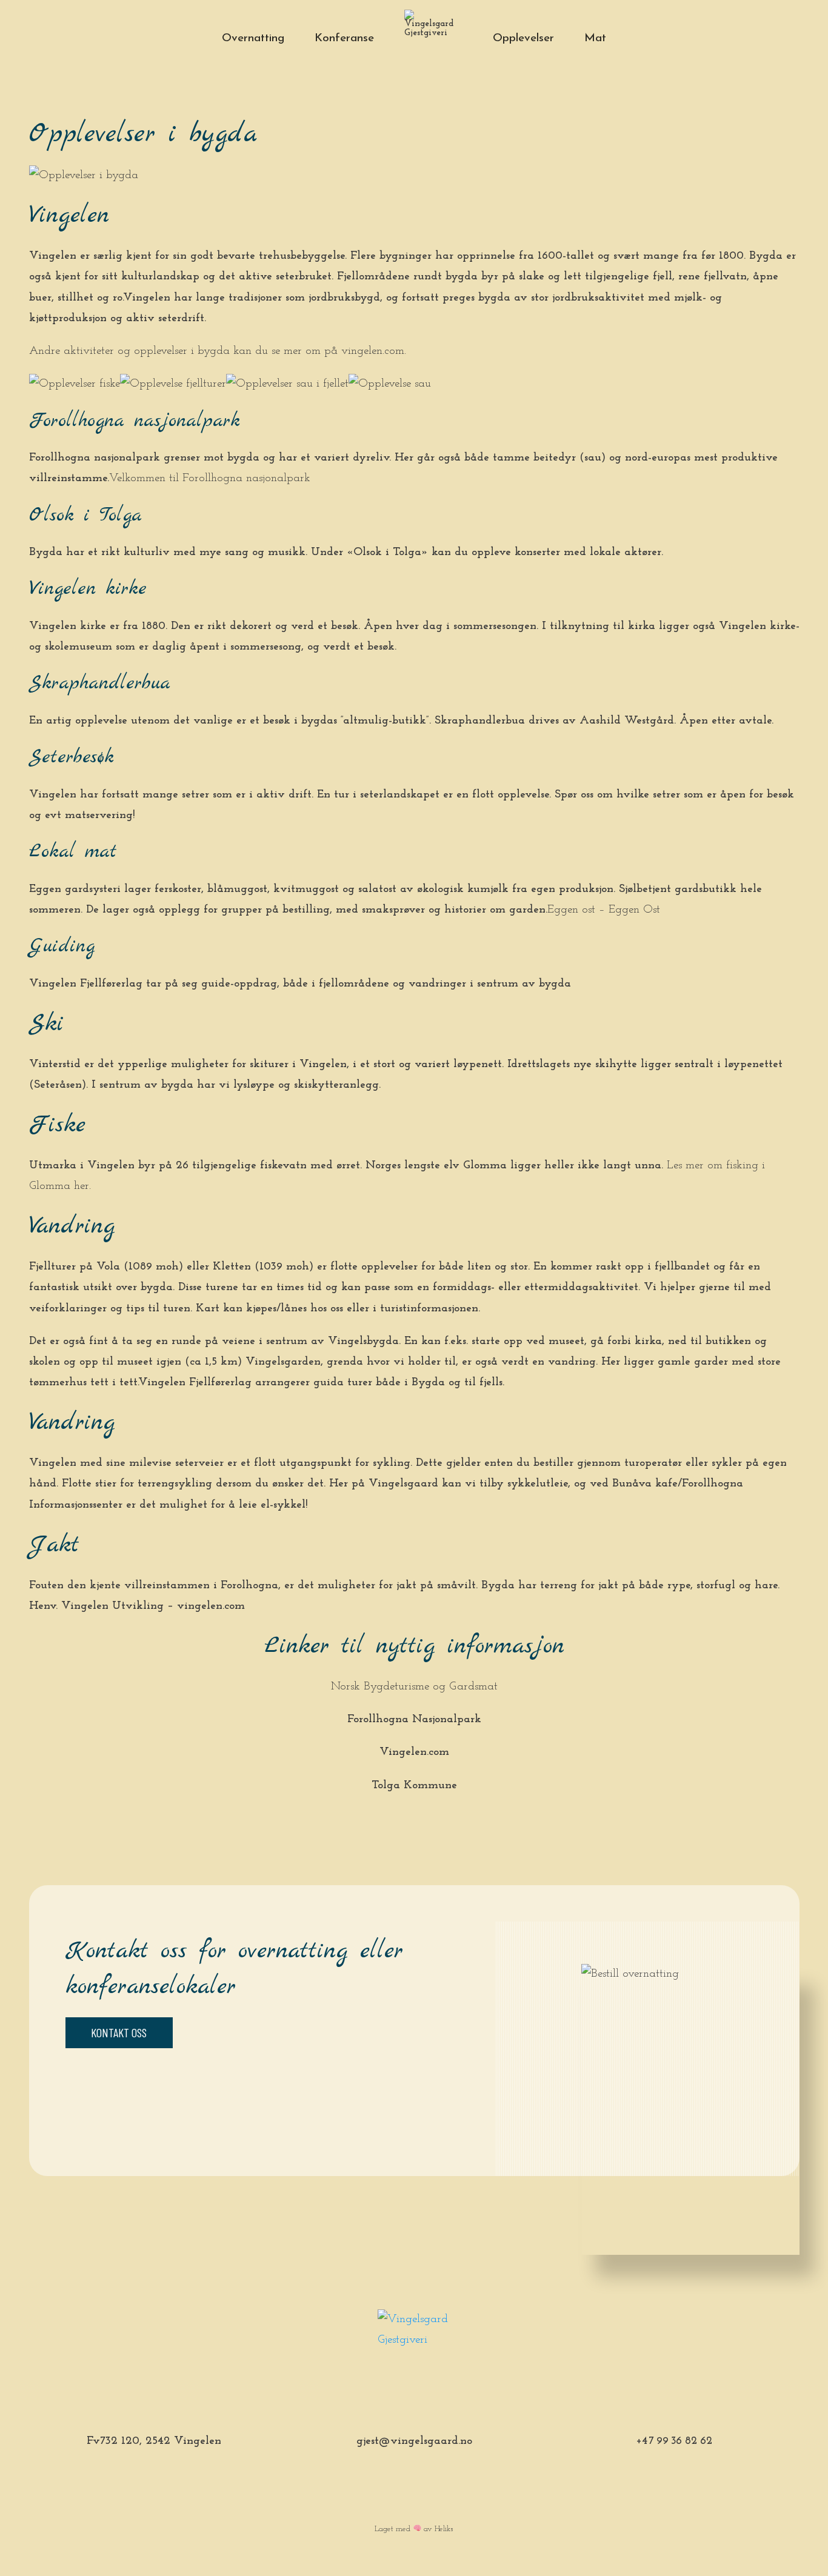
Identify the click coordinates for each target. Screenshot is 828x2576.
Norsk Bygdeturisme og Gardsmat (414, 1687)
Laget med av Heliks (414, 2529)
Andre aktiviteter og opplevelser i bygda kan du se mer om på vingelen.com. (218, 351)
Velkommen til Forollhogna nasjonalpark (212, 478)
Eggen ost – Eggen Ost (604, 910)
